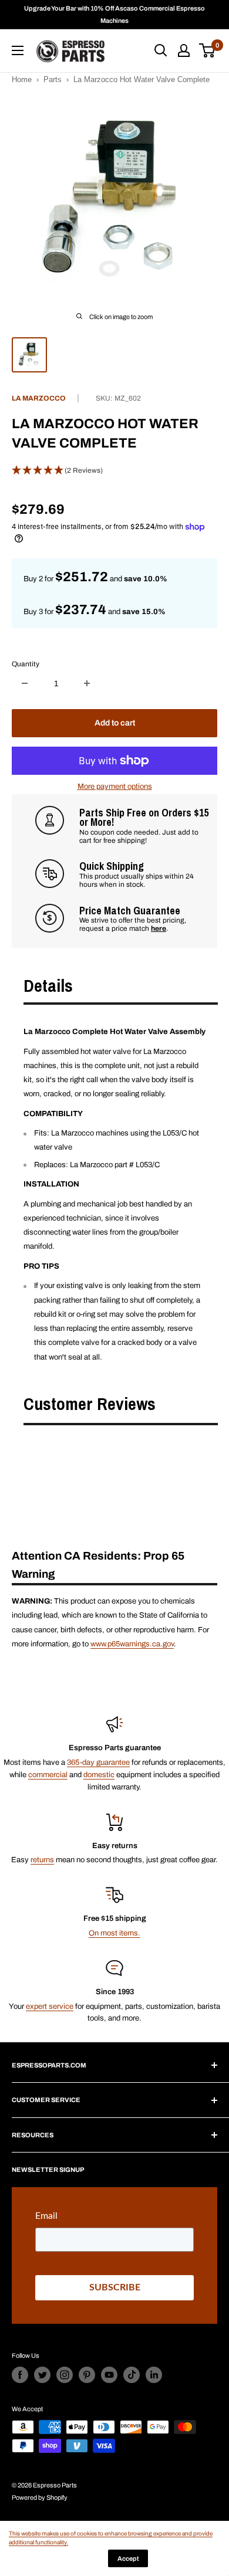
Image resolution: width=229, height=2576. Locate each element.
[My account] (184, 50)
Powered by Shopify (40, 2497)
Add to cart (115, 723)
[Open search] (161, 50)
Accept (128, 2558)
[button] (114, 471)
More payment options (115, 787)
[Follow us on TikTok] (132, 2375)
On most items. (114, 1933)
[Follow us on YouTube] (109, 2375)
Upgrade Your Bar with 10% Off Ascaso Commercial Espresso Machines (114, 14)
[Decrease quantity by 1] (25, 683)
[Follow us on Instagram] (65, 2375)
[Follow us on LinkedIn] (154, 2375)
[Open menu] (18, 50)
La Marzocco (39, 398)
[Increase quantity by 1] (87, 683)
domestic (99, 1775)
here (159, 928)
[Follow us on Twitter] (42, 2375)
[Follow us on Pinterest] (87, 2375)
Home (22, 79)
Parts (53, 79)
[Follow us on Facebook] (20, 2375)
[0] (208, 50)
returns (42, 1860)
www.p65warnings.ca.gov (132, 1644)
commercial (48, 1775)
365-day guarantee (98, 1762)
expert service (50, 2006)
